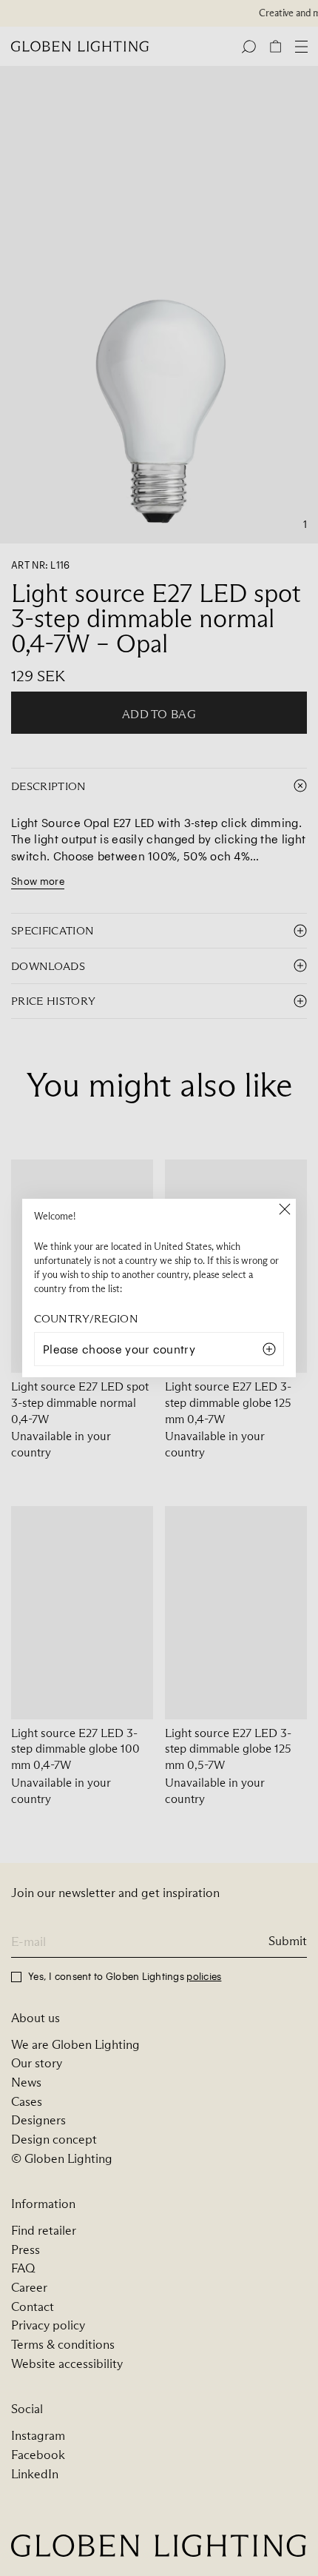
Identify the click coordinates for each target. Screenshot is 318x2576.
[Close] (285, 1210)
